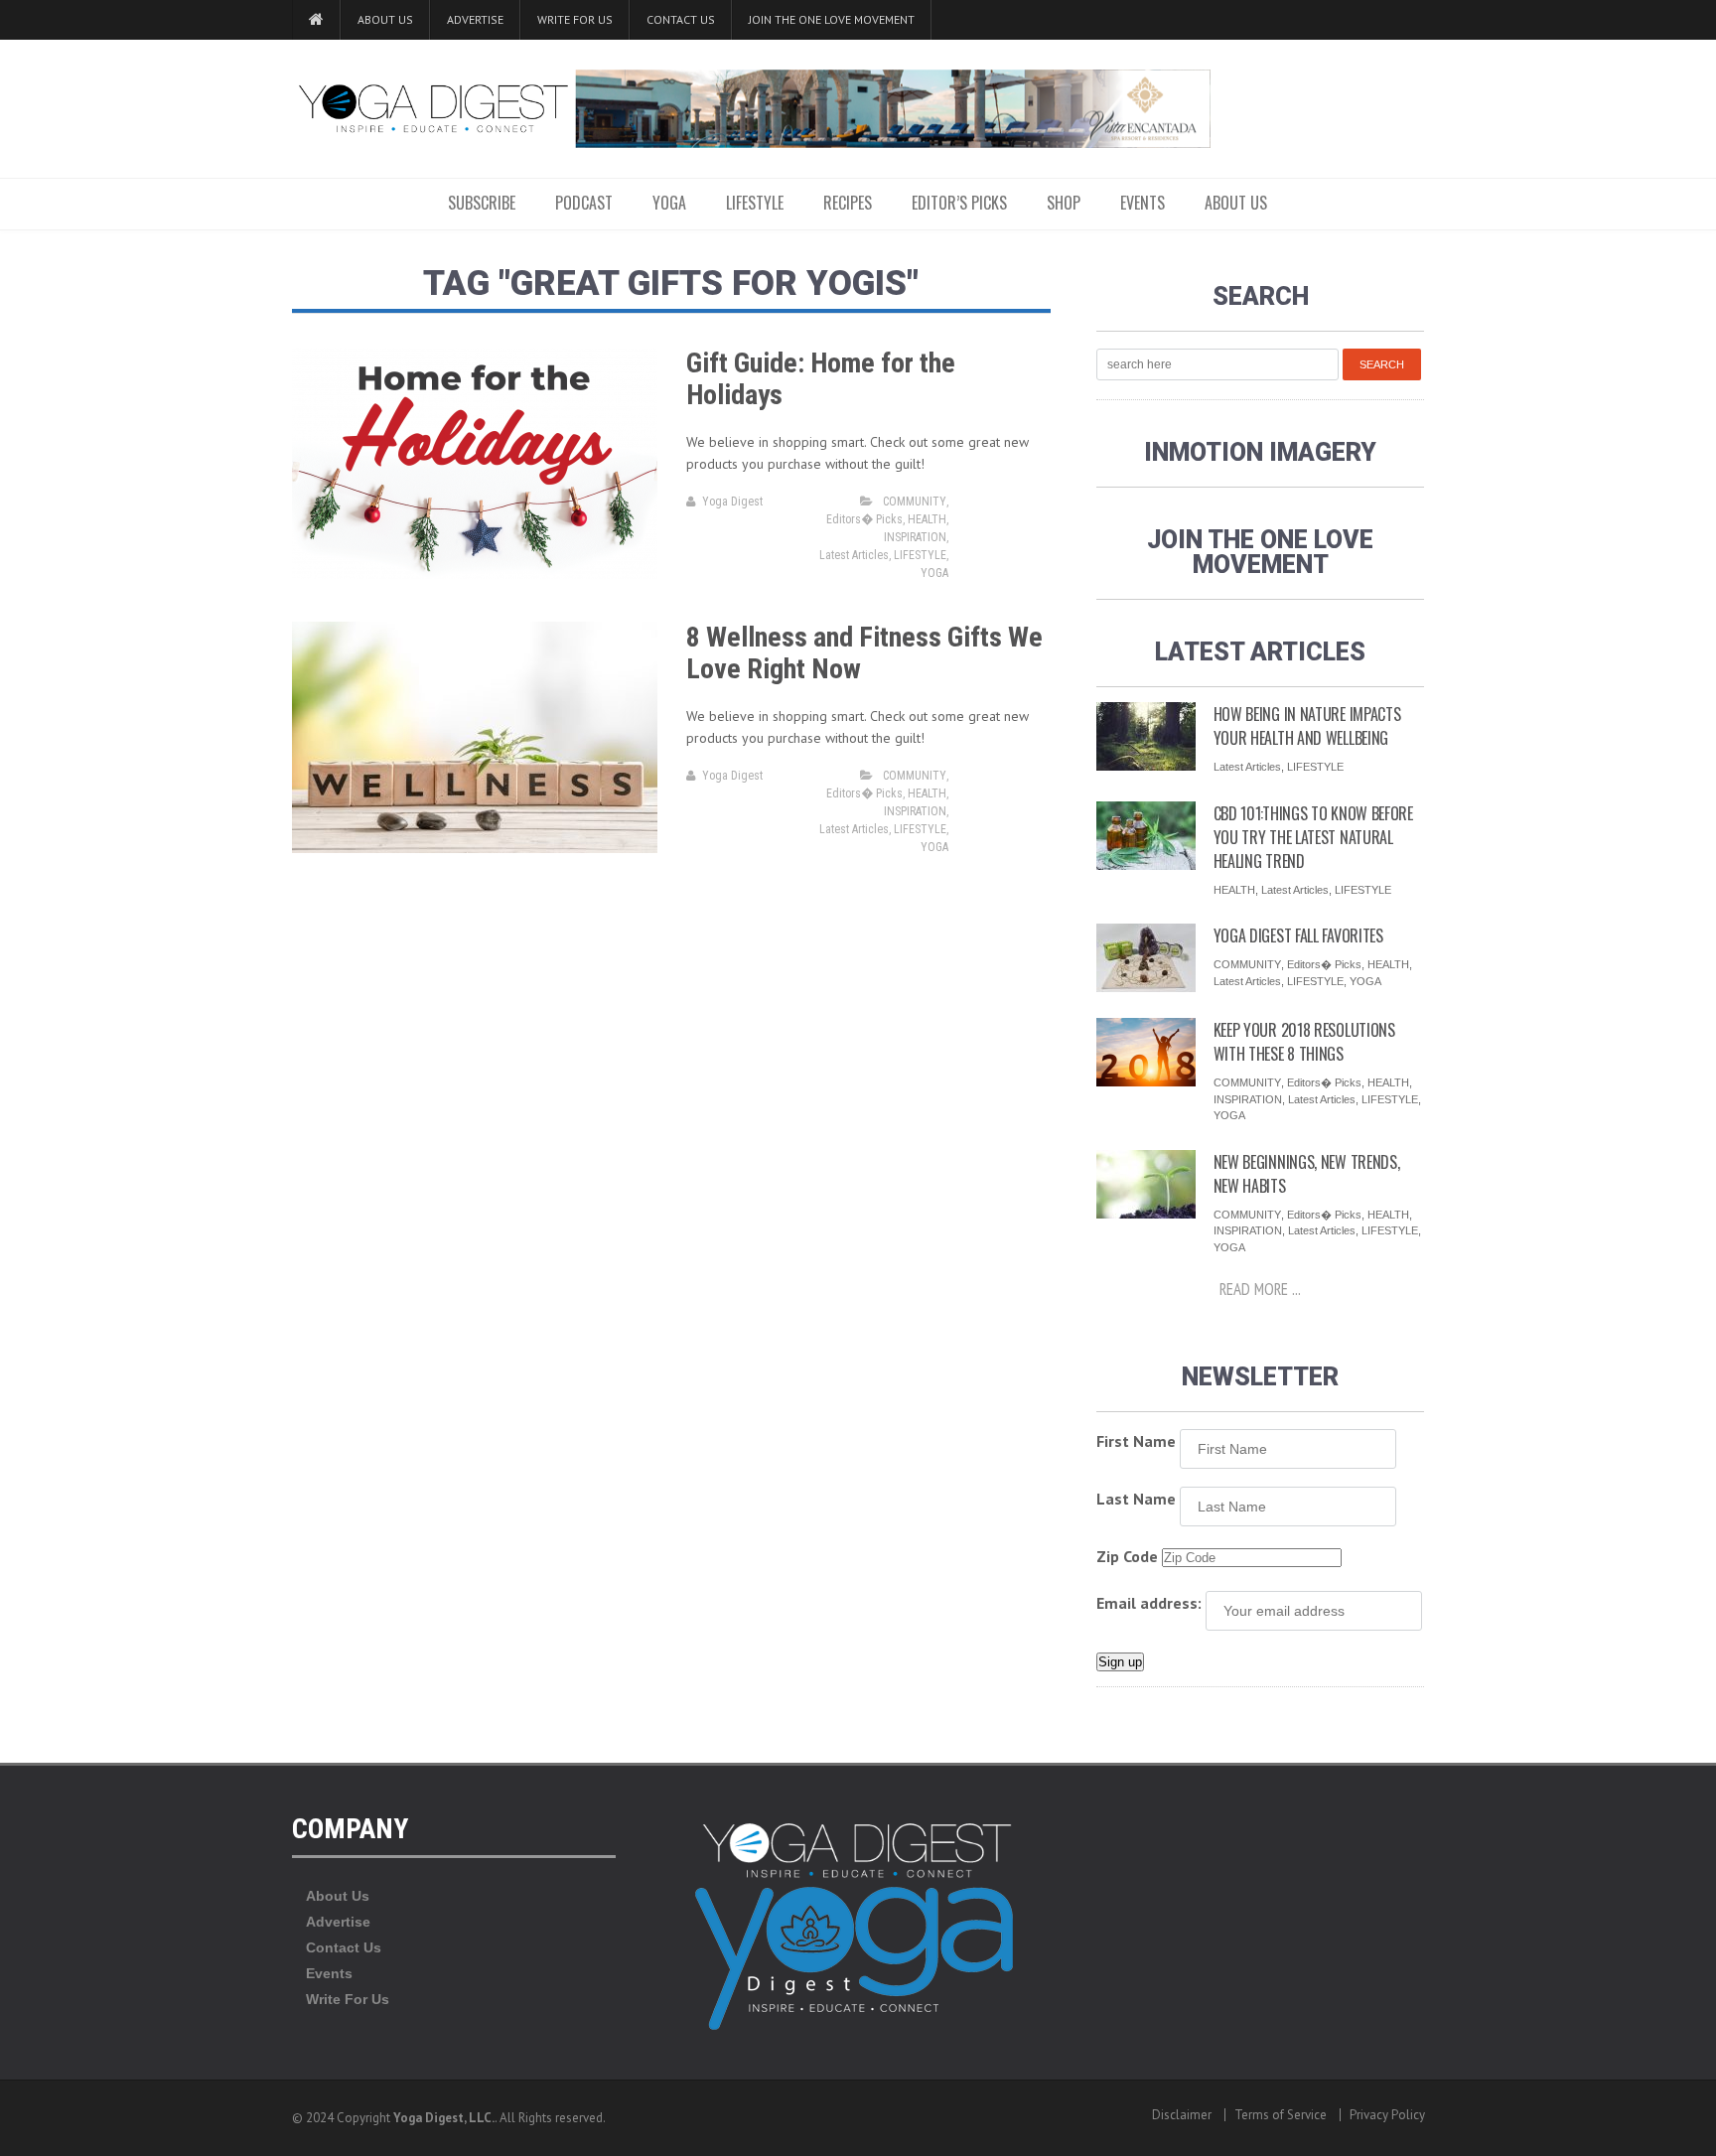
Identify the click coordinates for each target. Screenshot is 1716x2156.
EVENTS (1143, 203)
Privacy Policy (1387, 2115)
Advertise (475, 19)
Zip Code (1127, 1556)
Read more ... (1260, 1289)
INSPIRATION (915, 537)
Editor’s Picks (959, 203)
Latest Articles (854, 555)
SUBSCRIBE (482, 203)
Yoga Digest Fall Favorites (1298, 935)
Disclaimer (1182, 2115)
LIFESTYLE (755, 203)
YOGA (669, 203)
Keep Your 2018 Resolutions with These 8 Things (1304, 1042)
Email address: (1149, 1603)
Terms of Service (1281, 2115)
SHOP (1064, 203)
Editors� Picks (864, 519)
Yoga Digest (732, 502)
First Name (1136, 1441)
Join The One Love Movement (832, 19)
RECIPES (848, 203)
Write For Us (575, 19)
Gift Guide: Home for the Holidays (821, 379)
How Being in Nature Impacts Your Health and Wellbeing (1307, 726)
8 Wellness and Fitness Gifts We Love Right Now (864, 653)
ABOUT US (1236, 203)
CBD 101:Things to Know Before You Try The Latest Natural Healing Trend (1313, 837)
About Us (385, 19)
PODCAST (584, 203)
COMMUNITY (915, 502)
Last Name (1136, 1499)
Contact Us (681, 19)
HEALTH (927, 519)
